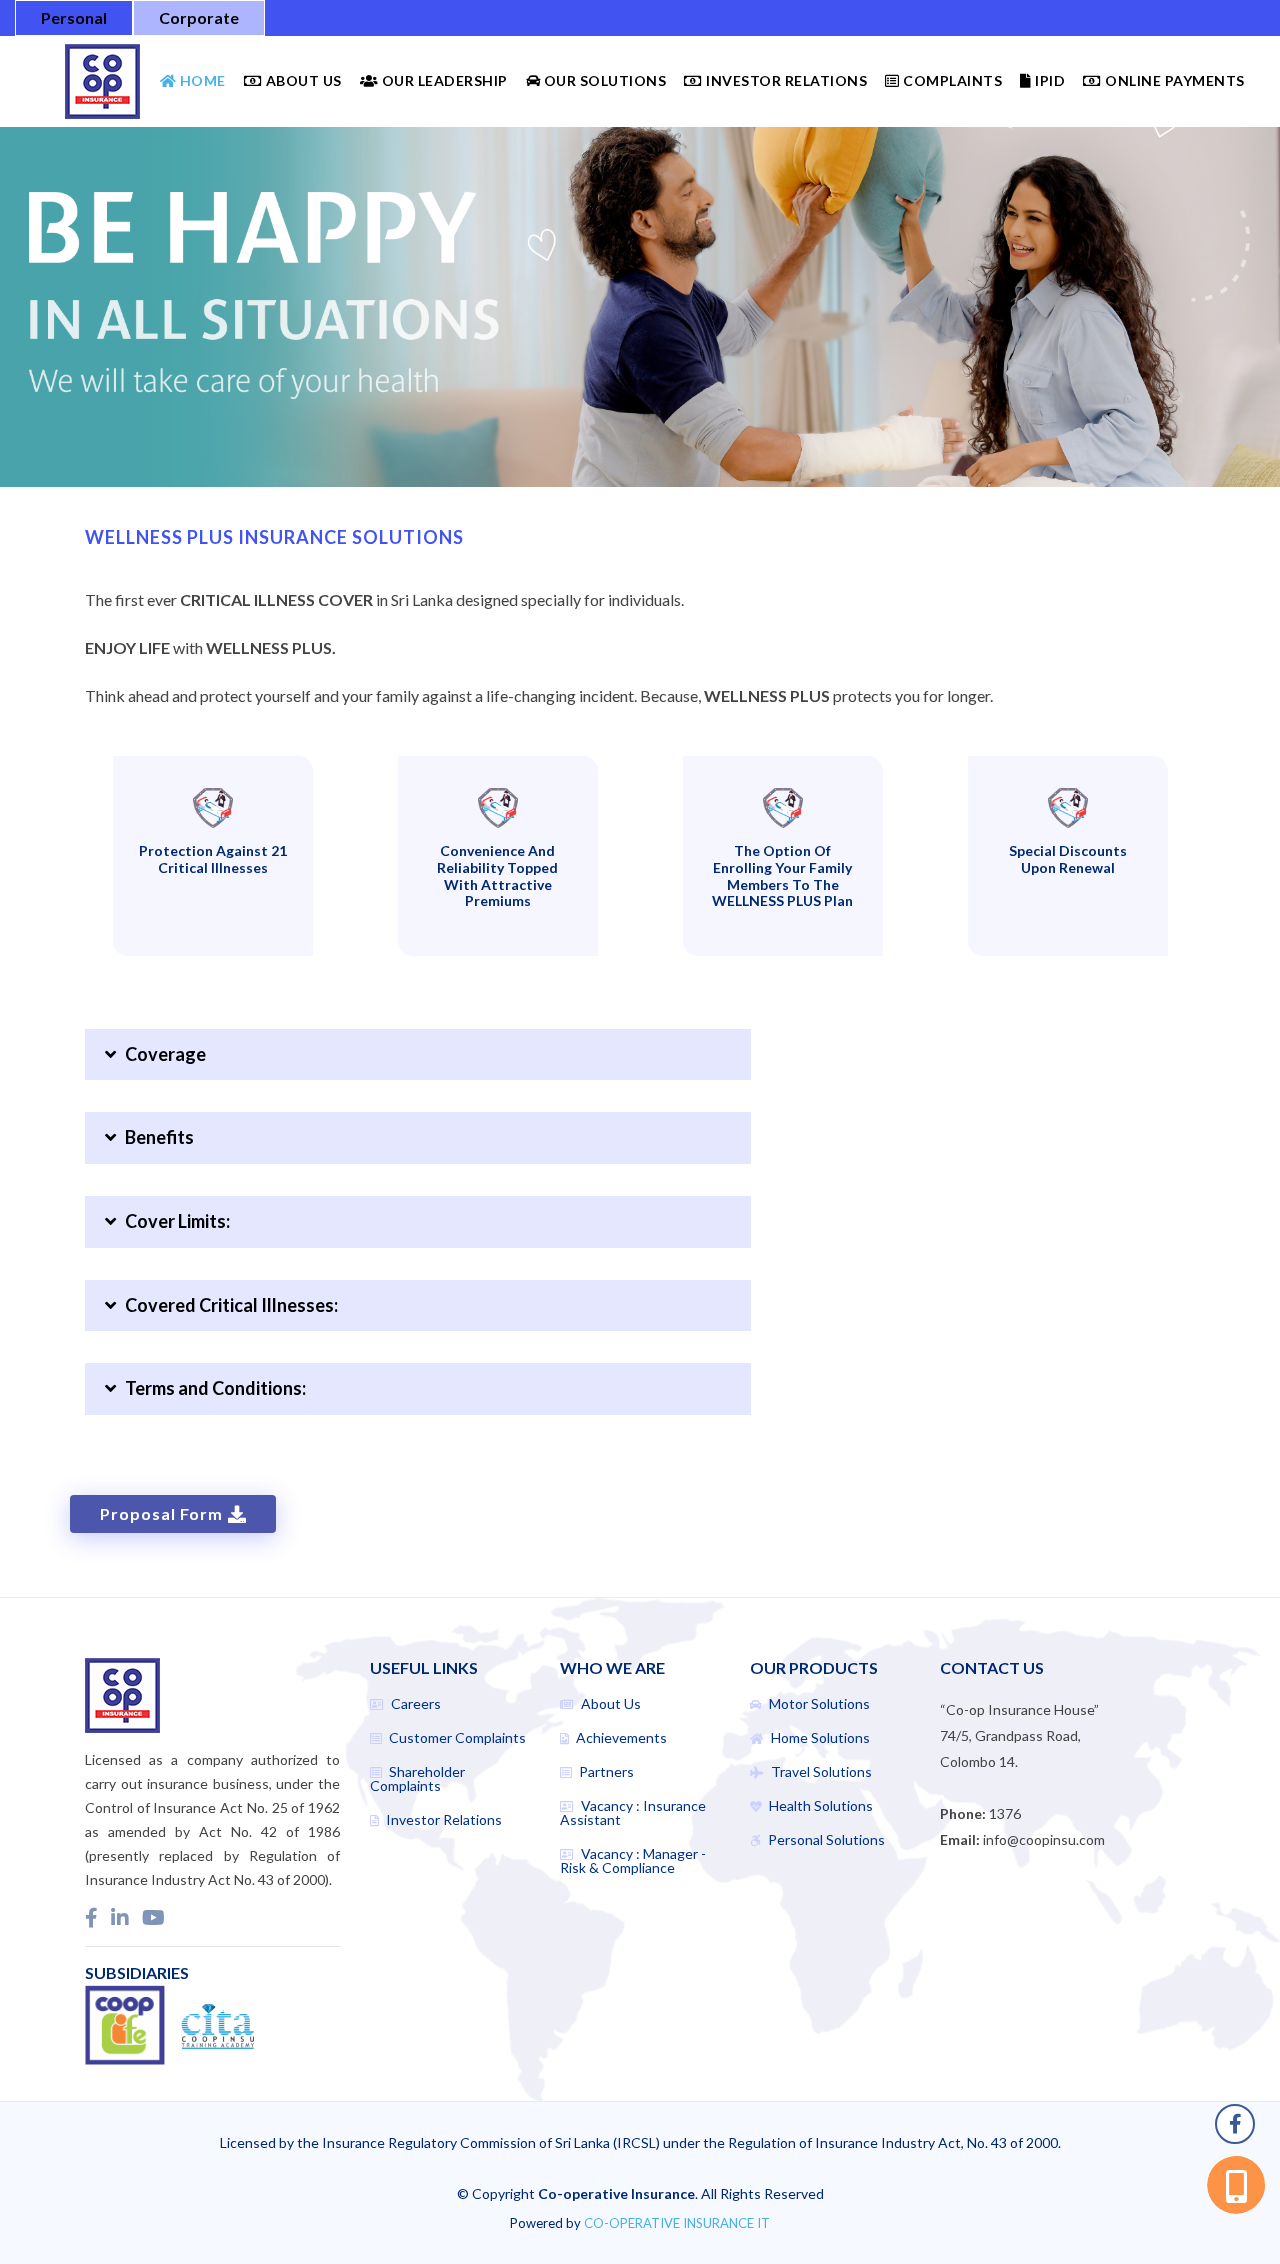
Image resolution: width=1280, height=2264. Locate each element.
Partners (605, 1772)
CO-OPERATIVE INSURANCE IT (677, 2223)
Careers (414, 1704)
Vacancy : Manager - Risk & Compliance (633, 1861)
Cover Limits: (173, 1221)
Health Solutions (819, 1806)
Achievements (620, 1738)
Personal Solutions (825, 1840)
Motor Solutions (818, 1704)
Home (201, 80)
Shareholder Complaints (417, 1779)
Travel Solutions (820, 1772)
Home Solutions (819, 1738)
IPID (1048, 80)
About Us (302, 80)
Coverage (161, 1054)
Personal (74, 17)
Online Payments (1173, 80)
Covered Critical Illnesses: (227, 1305)
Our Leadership (443, 80)
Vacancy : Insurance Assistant (633, 1813)
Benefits (155, 1137)
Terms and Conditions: (211, 1388)
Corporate (199, 17)
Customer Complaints (456, 1738)
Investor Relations (785, 80)
